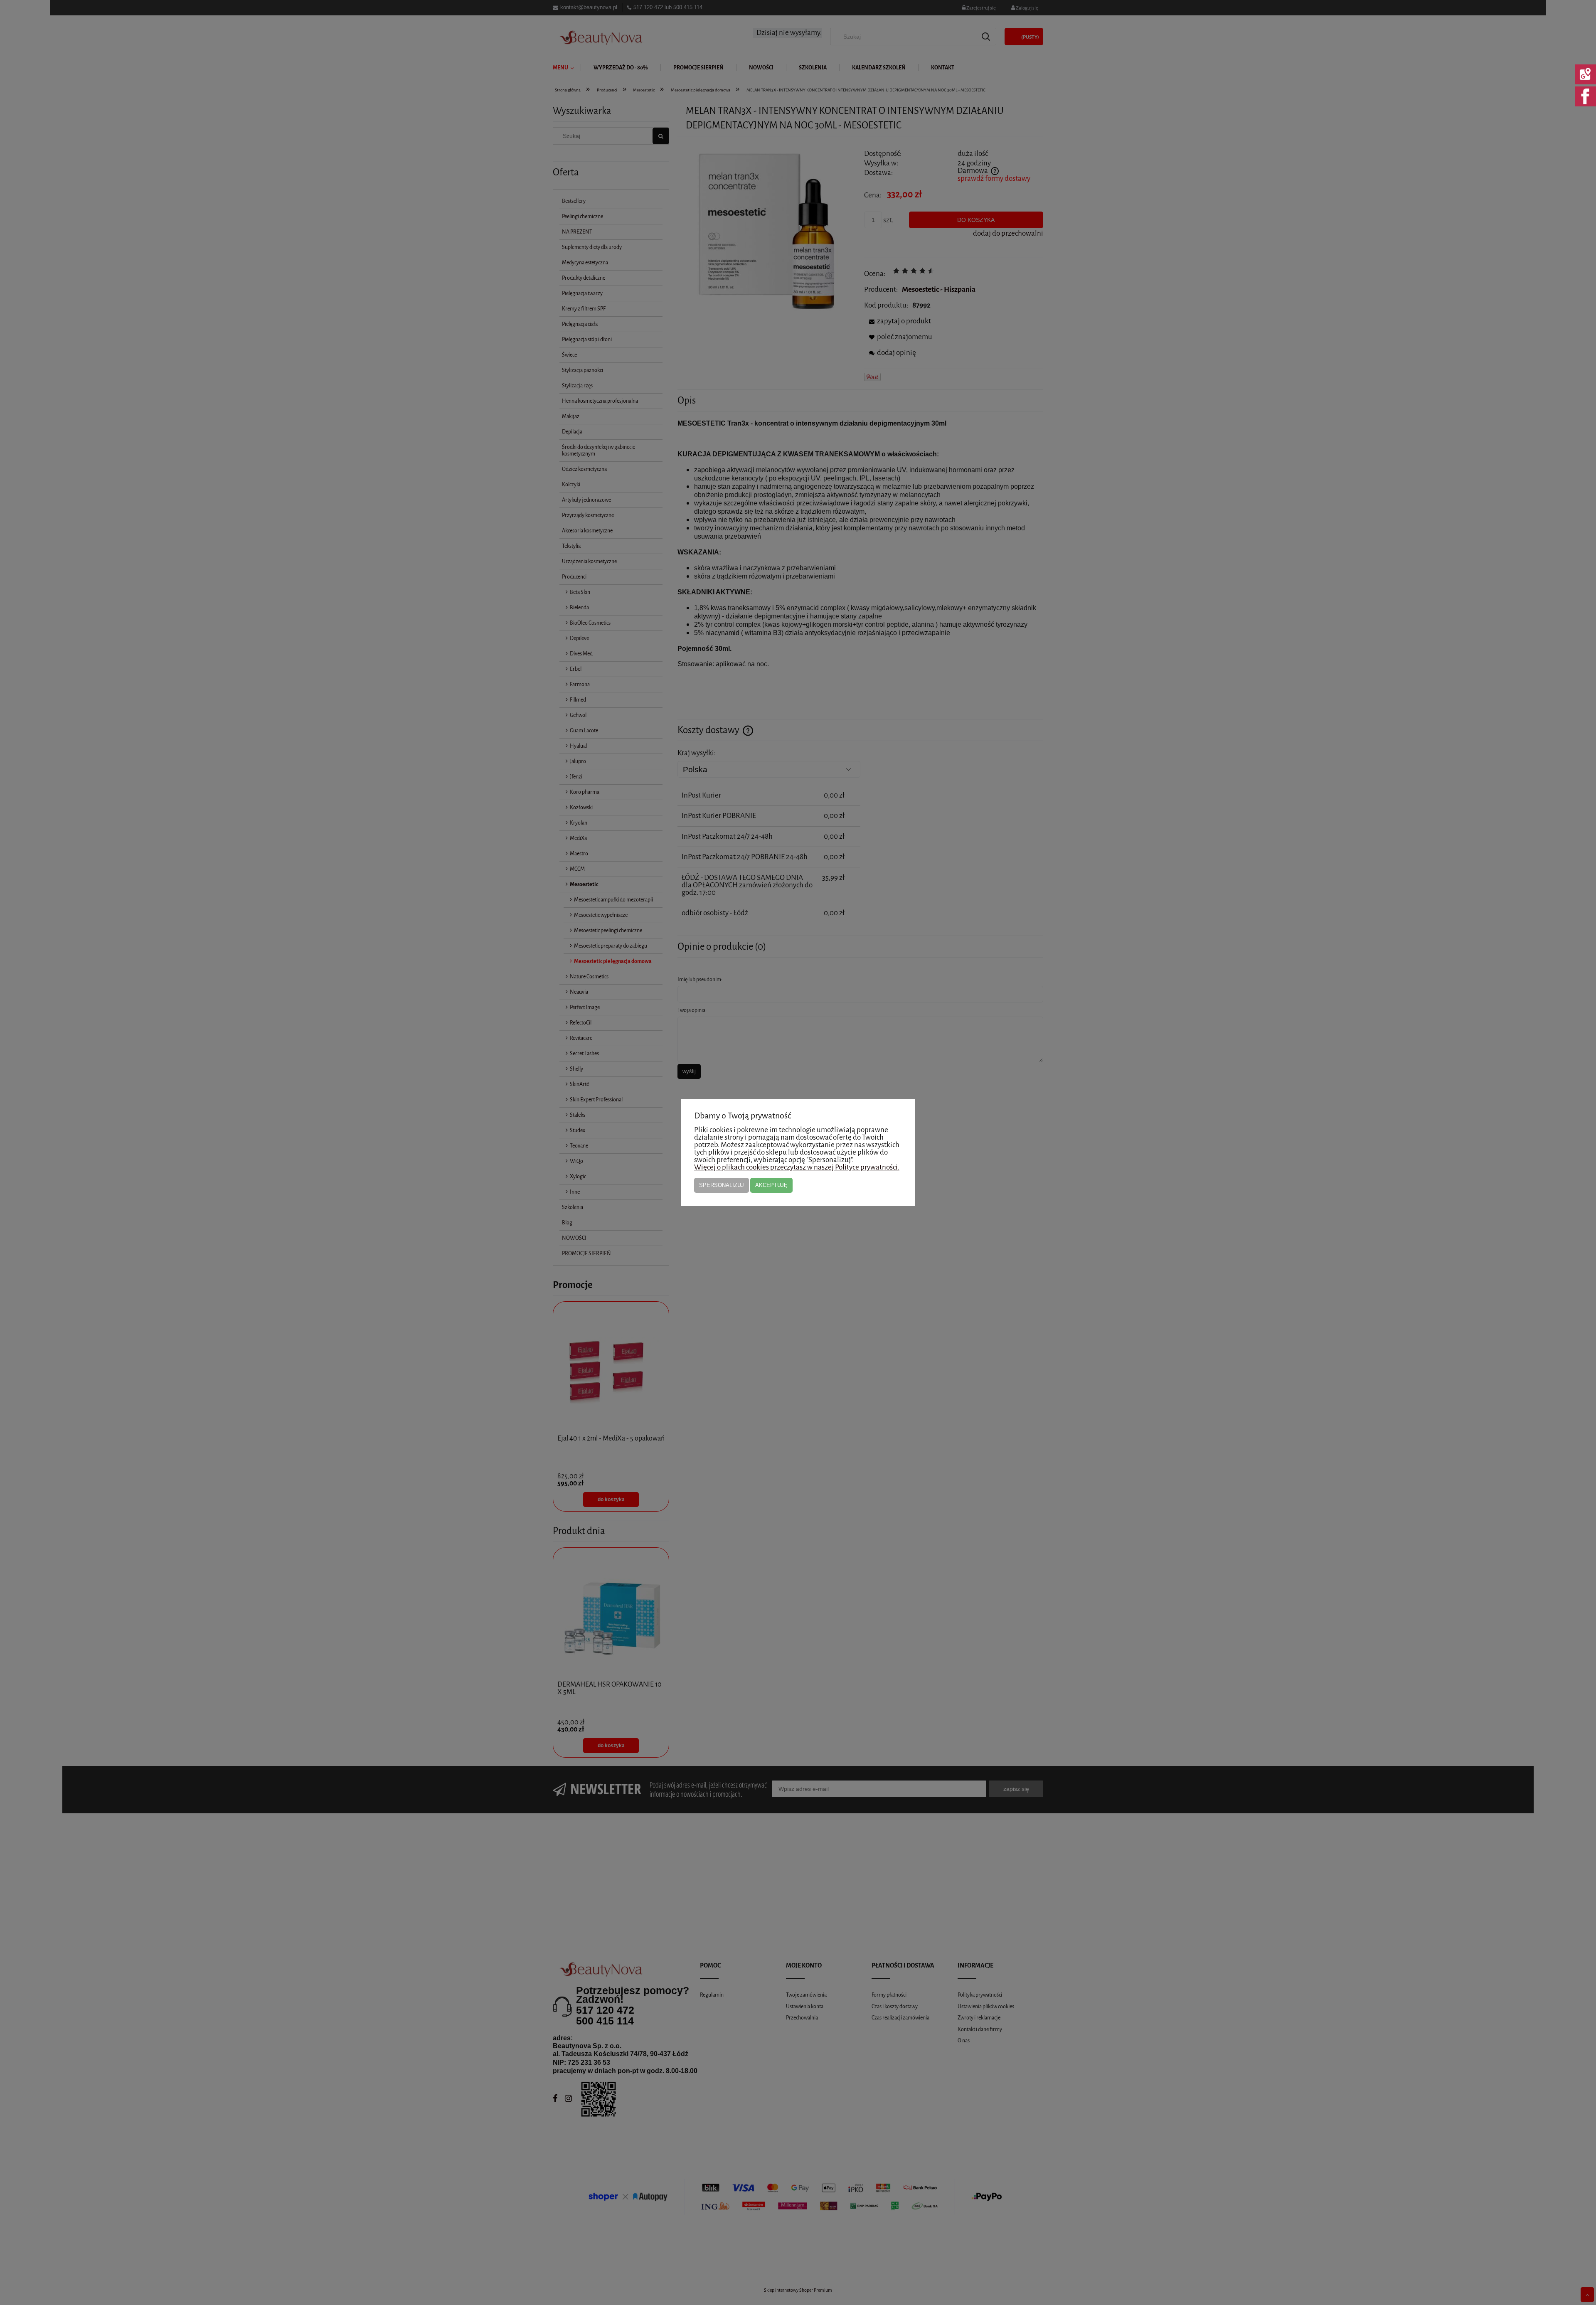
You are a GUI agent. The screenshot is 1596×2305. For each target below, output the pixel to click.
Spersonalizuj (722, 1185)
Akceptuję (771, 1185)
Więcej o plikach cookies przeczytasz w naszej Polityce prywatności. (797, 1167)
